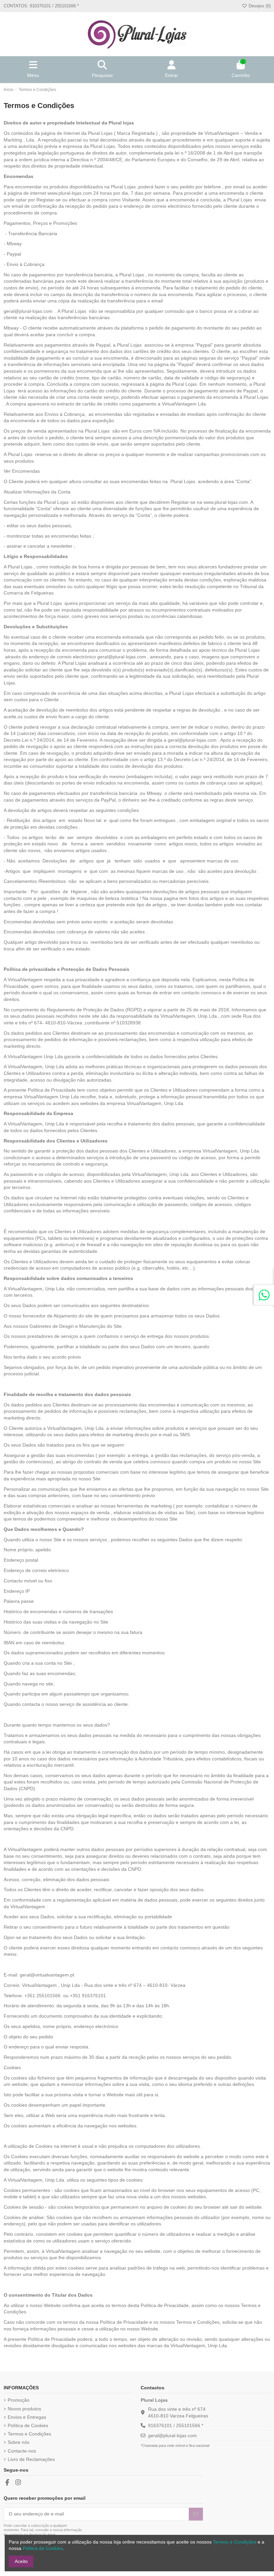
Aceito (21, 2561)
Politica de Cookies (43, 2548)
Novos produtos (24, 2409)
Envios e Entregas (27, 2417)
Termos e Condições (29, 2434)
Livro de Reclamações (31, 2459)
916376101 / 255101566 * (176, 2425)
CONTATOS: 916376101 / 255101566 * (41, 6)
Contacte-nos (22, 2451)
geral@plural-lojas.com (28, 311)
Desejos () (259, 6)
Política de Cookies (28, 2425)
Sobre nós (19, 2442)
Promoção (19, 2400)
